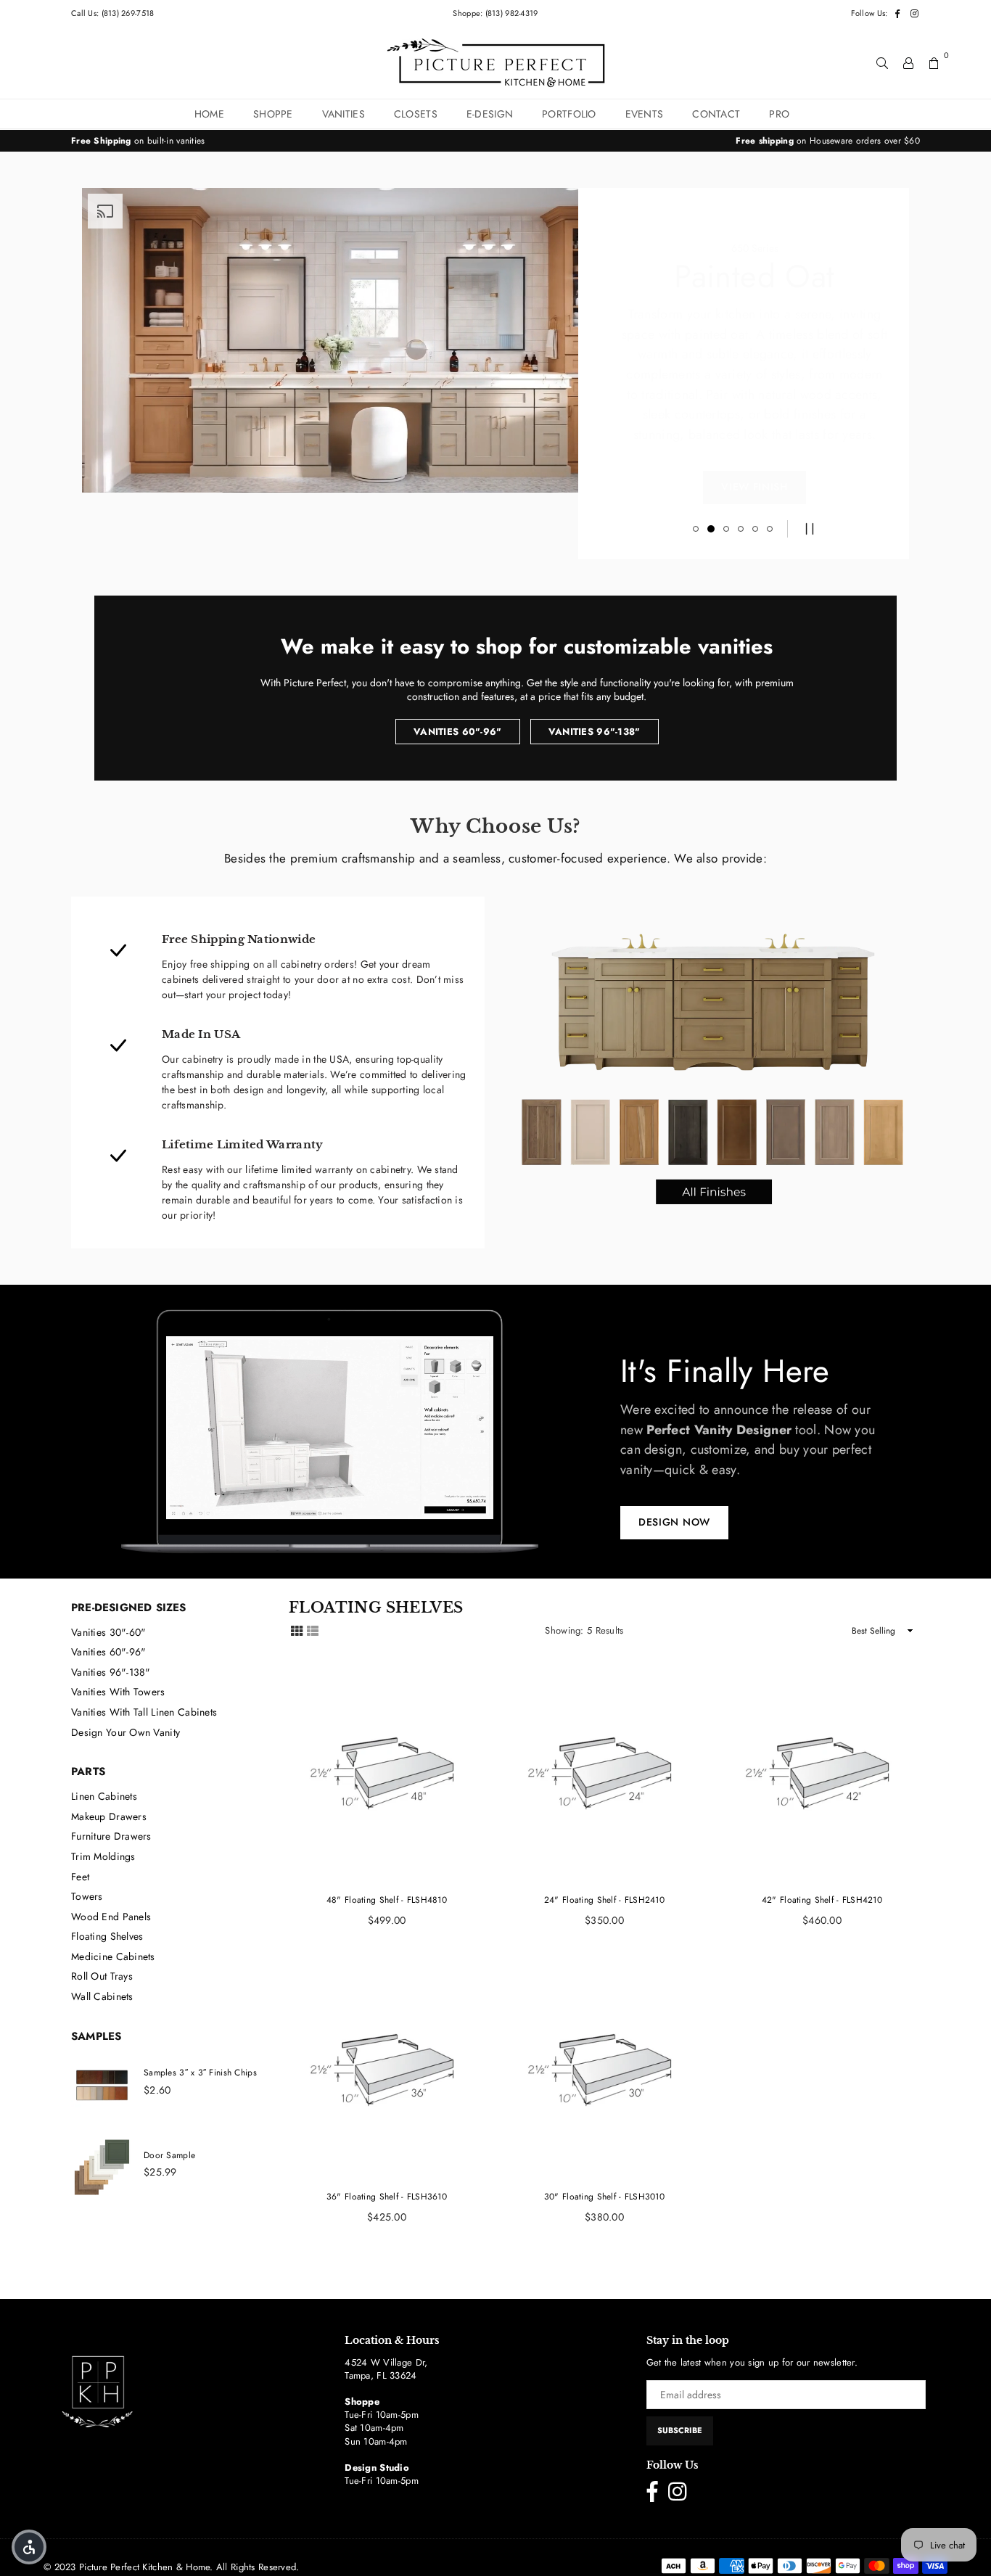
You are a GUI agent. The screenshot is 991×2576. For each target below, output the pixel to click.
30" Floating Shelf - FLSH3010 (604, 2197)
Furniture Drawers (111, 1836)
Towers (87, 1896)
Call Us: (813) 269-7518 (112, 13)
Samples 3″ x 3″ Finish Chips (200, 2073)
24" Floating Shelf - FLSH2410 (604, 1900)
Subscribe (680, 2430)
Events (645, 114)
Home (209, 114)
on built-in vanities (138, 141)
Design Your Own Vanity (126, 1732)
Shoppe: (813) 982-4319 (495, 13)
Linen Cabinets (104, 1796)
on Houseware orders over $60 (828, 141)
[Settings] (908, 62)
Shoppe (273, 114)
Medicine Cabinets (113, 1956)
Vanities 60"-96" (457, 732)
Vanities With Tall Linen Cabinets (144, 1712)
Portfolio (569, 114)
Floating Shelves (107, 1936)
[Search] (882, 62)
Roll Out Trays (102, 1976)
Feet (80, 1877)
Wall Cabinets (102, 1996)
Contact (716, 114)
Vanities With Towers (118, 1692)
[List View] (313, 1630)
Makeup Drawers (109, 1816)
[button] (29, 2547)
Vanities (344, 114)
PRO (779, 114)
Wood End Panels (111, 1917)
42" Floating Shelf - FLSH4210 (822, 1900)
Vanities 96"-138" (595, 732)
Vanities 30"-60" (108, 1632)
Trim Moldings (103, 1856)
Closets (416, 114)
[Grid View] (297, 1630)
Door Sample (169, 2155)
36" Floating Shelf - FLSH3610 (387, 2197)
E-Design (490, 114)
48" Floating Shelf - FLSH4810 (387, 1900)
